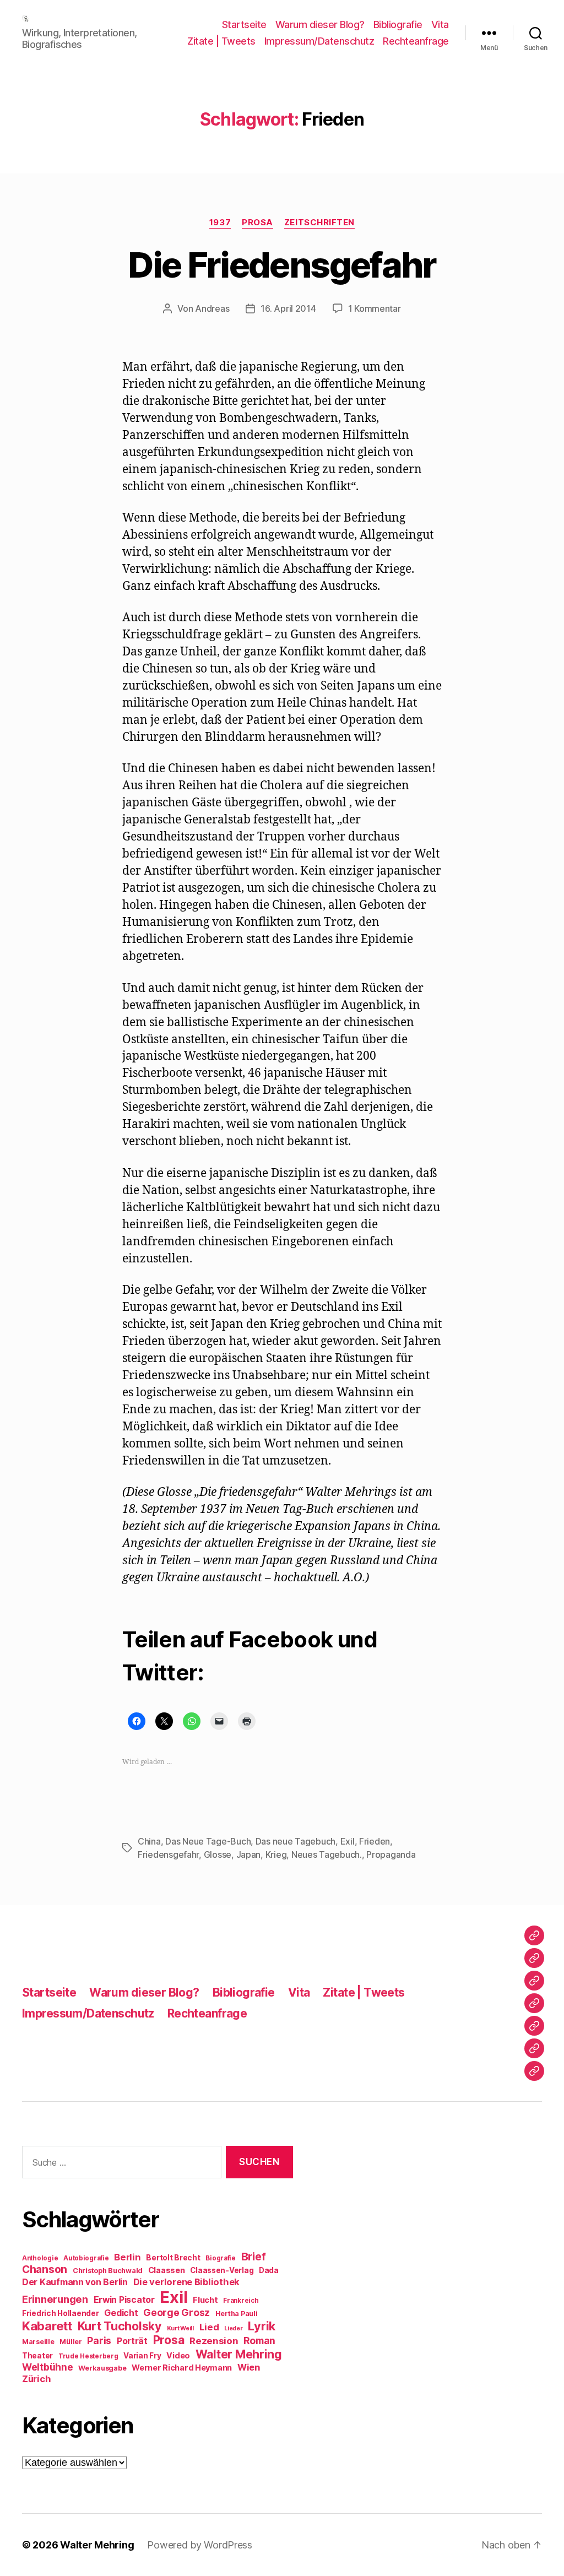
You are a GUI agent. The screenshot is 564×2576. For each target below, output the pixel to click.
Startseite (244, 25)
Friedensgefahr (168, 1854)
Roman (259, 2341)
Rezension (214, 2341)
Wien (249, 2367)
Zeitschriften (319, 223)
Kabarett (47, 2326)
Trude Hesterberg (88, 2356)
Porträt (132, 2341)
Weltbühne (48, 2367)
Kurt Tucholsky (120, 2326)
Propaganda (391, 1854)
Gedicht (121, 2313)
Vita (440, 25)
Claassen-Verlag (222, 2270)
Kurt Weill (180, 2328)
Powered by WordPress (200, 2545)
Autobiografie (86, 2258)
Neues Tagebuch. (327, 1854)
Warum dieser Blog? (320, 25)
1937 (220, 223)
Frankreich (241, 2301)
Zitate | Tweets (221, 41)
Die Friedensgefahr (282, 265)
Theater (37, 2356)
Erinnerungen (55, 2299)
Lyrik (262, 2326)
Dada (269, 2270)
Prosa (257, 223)
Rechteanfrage (416, 41)
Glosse (218, 1854)
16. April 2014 (288, 308)
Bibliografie (398, 25)
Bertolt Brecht (173, 2258)
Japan (249, 1854)
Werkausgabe (102, 2368)
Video (178, 2355)
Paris (99, 2341)
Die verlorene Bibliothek (187, 2282)
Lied (209, 2327)
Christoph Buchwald (108, 2271)
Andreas (212, 308)
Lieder (233, 2328)
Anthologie (40, 2258)
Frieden (375, 1841)
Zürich (36, 2379)
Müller (70, 2342)
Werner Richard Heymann (182, 2368)
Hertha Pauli (237, 2314)
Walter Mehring (239, 2354)
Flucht (205, 2300)
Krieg (276, 1854)
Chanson (45, 2269)
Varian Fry (142, 2356)
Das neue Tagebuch (295, 1841)
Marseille (38, 2342)
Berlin (127, 2257)
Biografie (221, 2258)
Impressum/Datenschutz (319, 41)
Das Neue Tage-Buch (208, 1841)
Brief (254, 2257)
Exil (348, 1841)
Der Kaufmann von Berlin (75, 2282)
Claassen (167, 2270)
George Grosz (177, 2312)
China (149, 1841)
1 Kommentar (375, 308)
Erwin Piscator (124, 2300)
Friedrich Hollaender (61, 2313)
